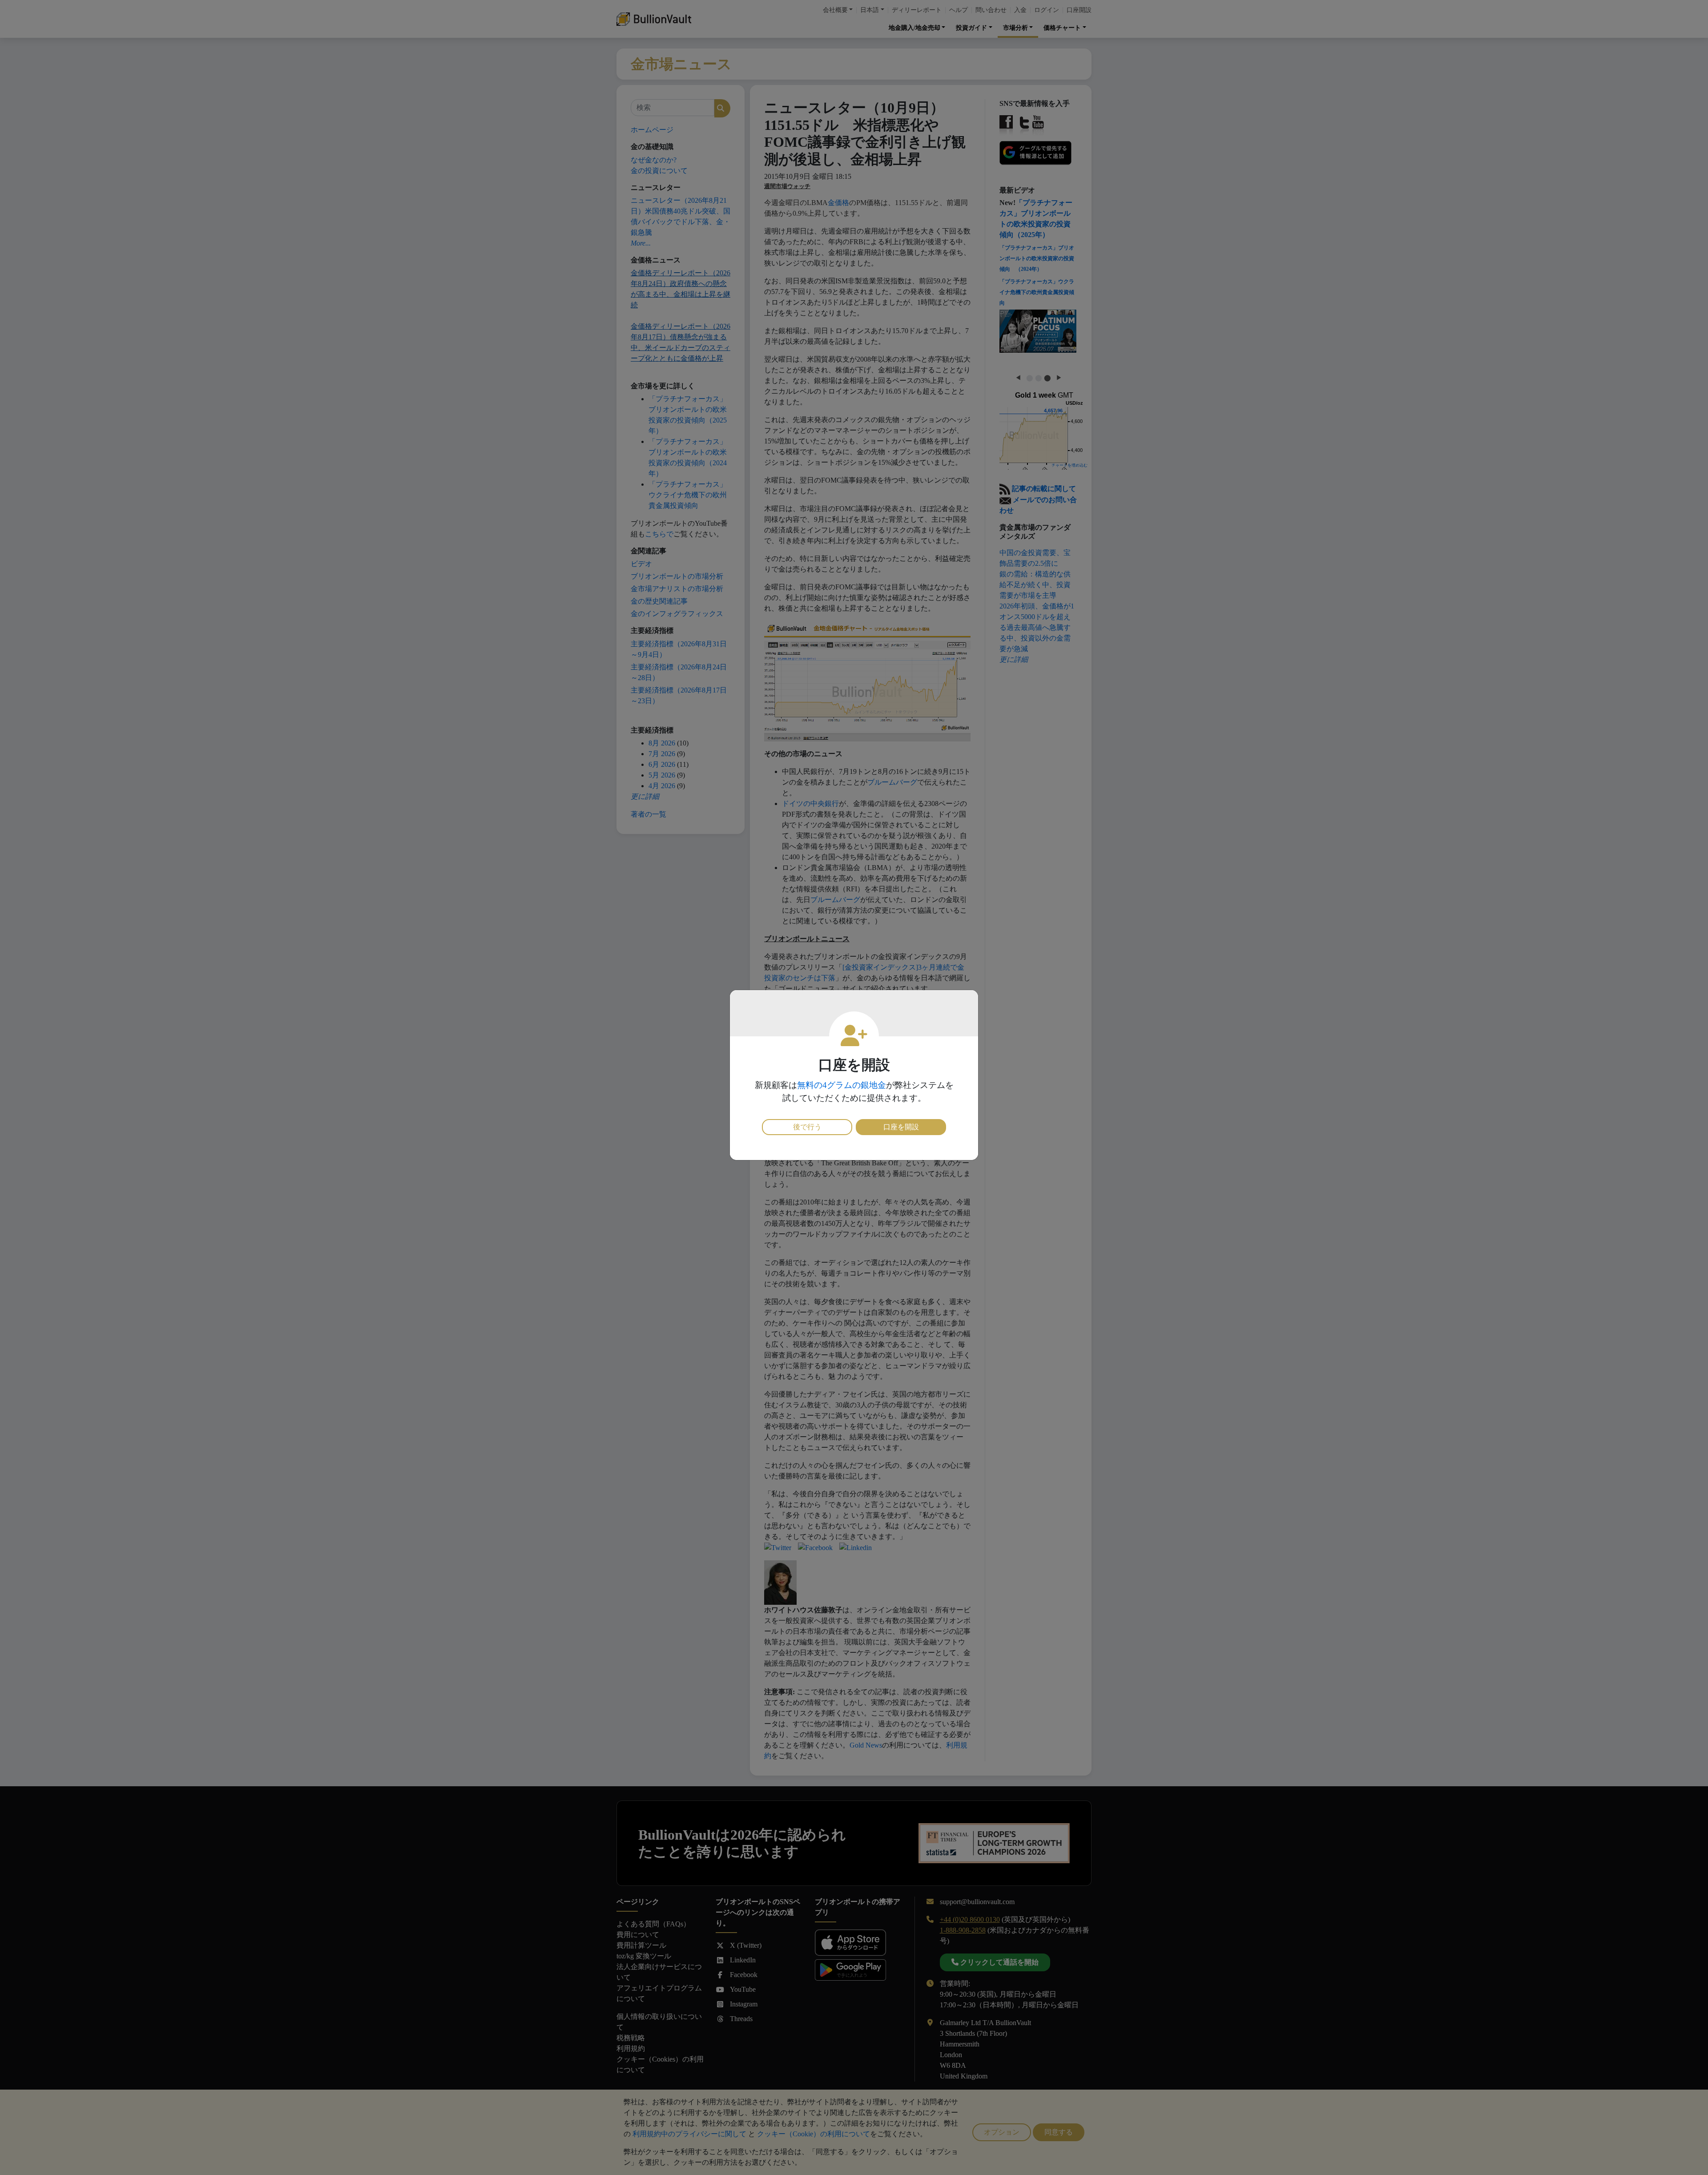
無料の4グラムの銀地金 (842, 1085)
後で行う (807, 1127)
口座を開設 (901, 1127)
